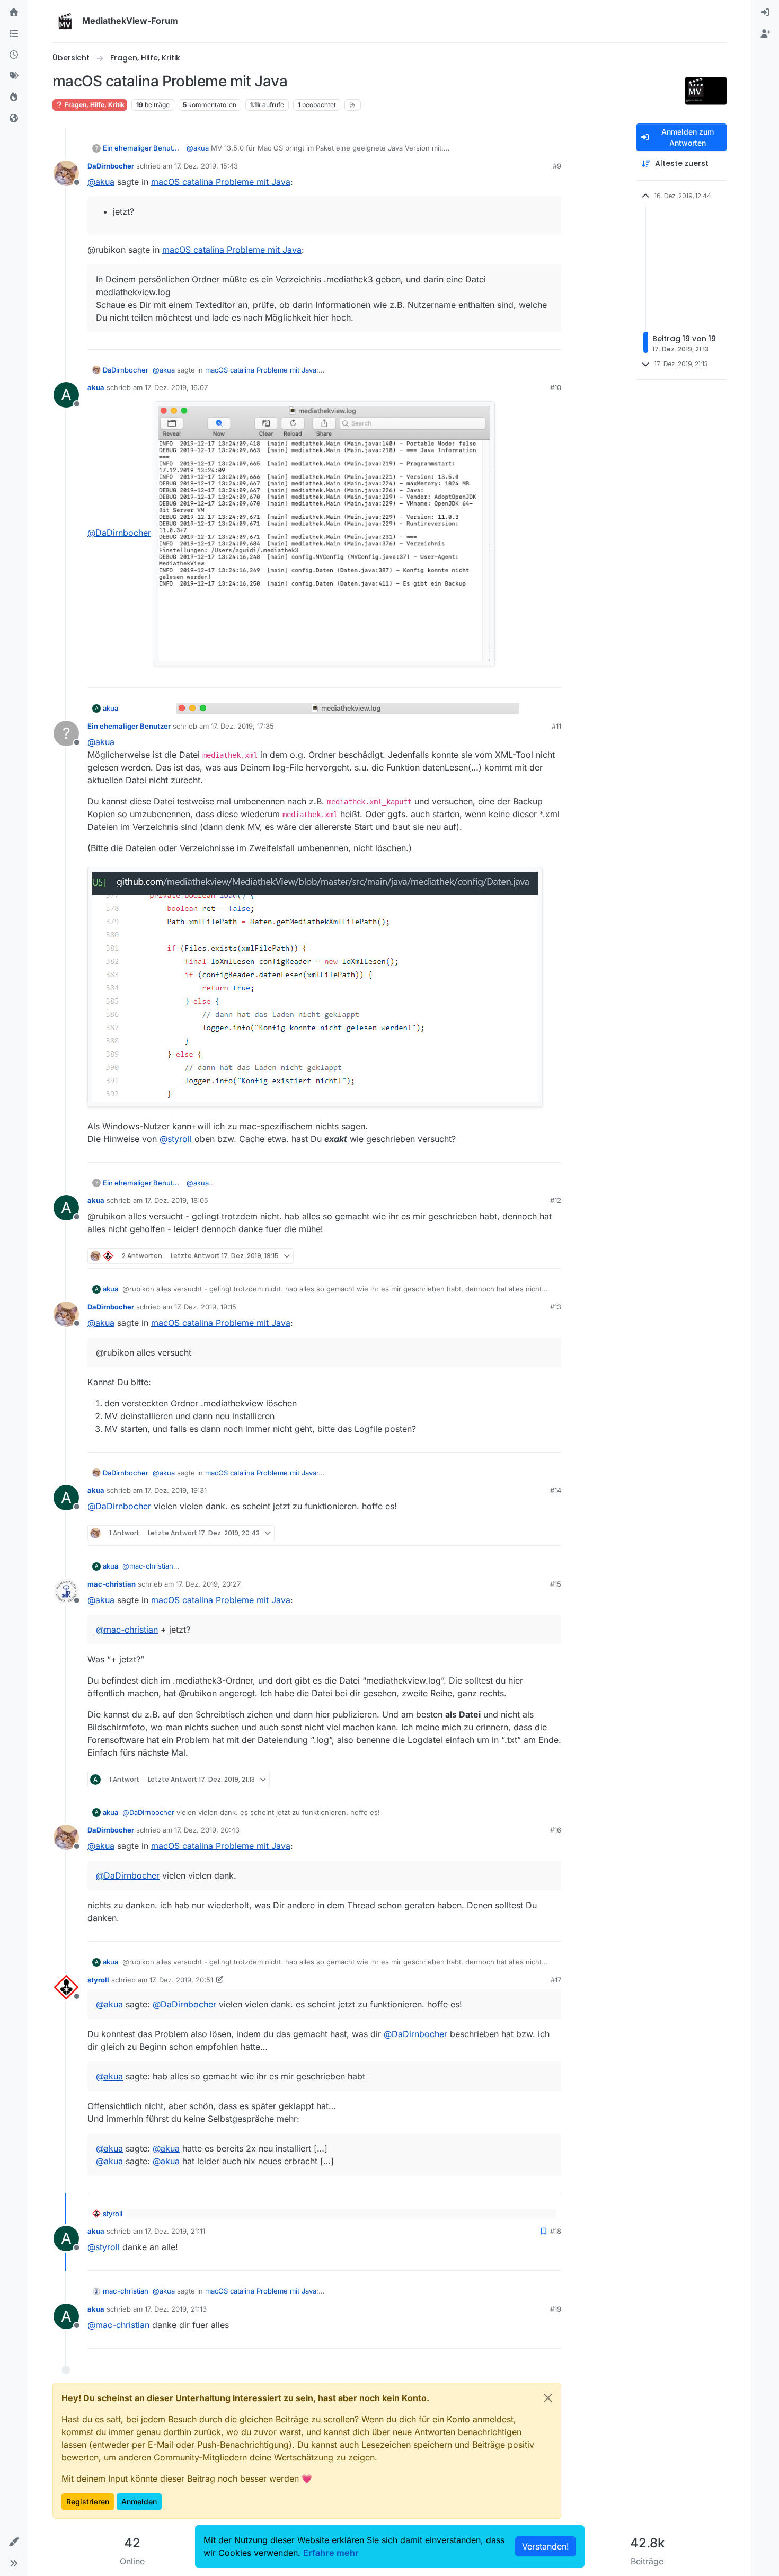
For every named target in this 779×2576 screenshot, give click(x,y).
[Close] (548, 2398)
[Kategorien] (14, 34)
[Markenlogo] (65, 21)
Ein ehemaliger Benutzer (143, 148)
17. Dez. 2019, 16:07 (176, 387)
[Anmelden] (765, 13)
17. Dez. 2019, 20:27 (208, 1584)
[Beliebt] (14, 98)
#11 (556, 726)
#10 (556, 387)
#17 (556, 1980)
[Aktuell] (14, 55)
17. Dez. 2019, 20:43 (207, 1830)
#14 (556, 1490)
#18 (556, 2231)
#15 (556, 1584)
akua (96, 387)
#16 (556, 1830)
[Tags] (14, 76)
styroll (98, 1980)
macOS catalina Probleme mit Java (221, 182)
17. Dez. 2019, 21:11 (175, 2231)
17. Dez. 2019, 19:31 (176, 1490)
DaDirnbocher (111, 166)
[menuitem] (765, 13)
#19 (556, 2309)
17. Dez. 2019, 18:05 (176, 1200)
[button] (14, 2542)
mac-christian (112, 1584)
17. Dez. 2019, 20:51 (181, 1980)
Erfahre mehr (331, 2553)
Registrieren (88, 2502)
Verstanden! (546, 2546)
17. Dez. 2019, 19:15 (205, 1307)
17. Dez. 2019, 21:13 (176, 2309)
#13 (556, 1307)
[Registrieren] (765, 34)
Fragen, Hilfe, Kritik (94, 105)
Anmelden (139, 2502)
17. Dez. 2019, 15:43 (206, 166)
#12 (556, 1200)
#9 (557, 166)
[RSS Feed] (353, 105)
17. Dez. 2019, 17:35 (242, 726)
